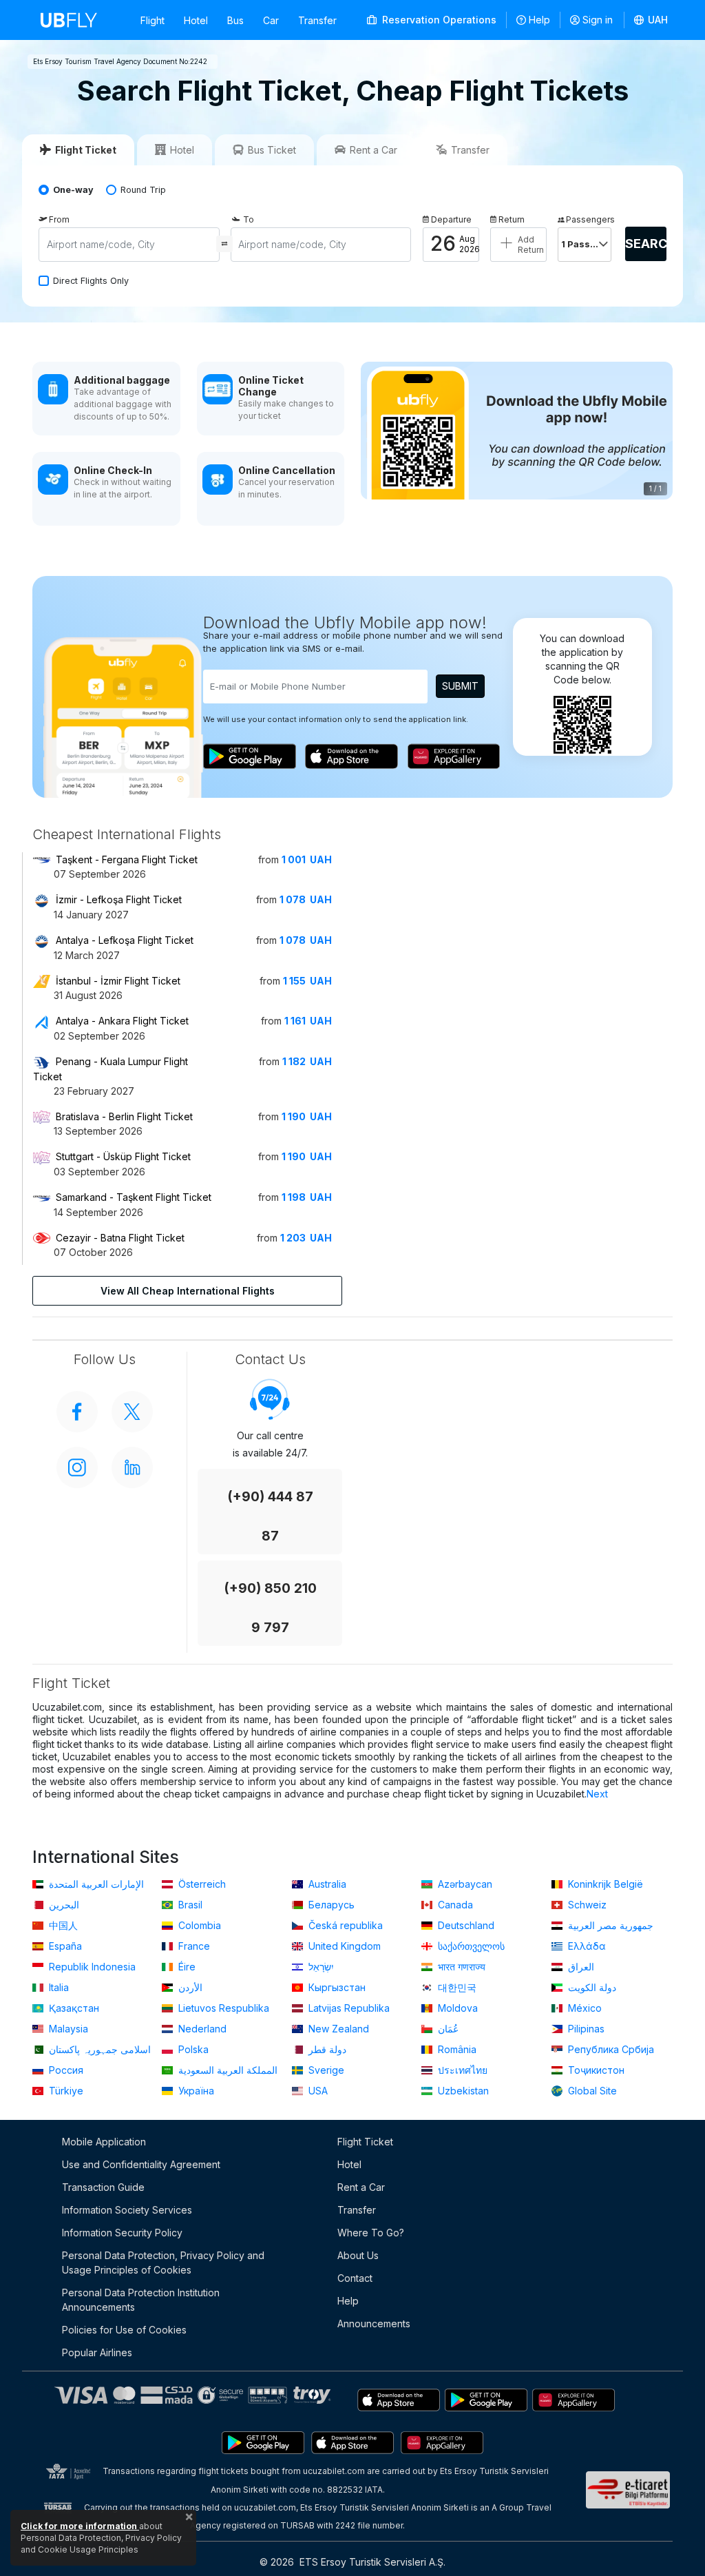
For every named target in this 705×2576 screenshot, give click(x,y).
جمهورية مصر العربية (609, 1925)
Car (271, 20)
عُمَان (447, 2029)
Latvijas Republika (348, 2008)
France (193, 1946)
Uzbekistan (462, 2091)
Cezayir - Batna (120, 1238)
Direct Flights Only (91, 281)
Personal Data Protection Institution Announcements (141, 2300)
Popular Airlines (97, 2352)
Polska (192, 2049)
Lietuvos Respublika (222, 2008)
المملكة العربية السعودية (227, 2070)
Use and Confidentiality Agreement (141, 2164)
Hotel (196, 20)
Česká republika (344, 1925)
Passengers (589, 219)
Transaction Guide (103, 2187)
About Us (358, 2255)
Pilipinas (585, 2029)
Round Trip (143, 190)
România (456, 2049)
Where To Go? (371, 2233)
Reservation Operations (438, 20)
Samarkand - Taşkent (134, 1197)
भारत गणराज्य (460, 1967)
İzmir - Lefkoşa (119, 899)
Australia (326, 1884)
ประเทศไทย (461, 2070)
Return (512, 219)
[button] (651, 20)
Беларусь (330, 1905)
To (249, 219)
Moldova (456, 2008)
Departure (451, 219)
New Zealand (337, 2029)
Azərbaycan (464, 1884)
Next (597, 1794)
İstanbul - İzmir (118, 981)
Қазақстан (73, 2008)
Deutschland (465, 1925)
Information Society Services (127, 2210)
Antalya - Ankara (122, 1021)
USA (317, 2091)
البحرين (63, 1905)
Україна (195, 2091)
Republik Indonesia (91, 1967)
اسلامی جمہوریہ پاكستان (98, 2049)
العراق (580, 1967)
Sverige (325, 2070)
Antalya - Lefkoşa (125, 940)
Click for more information (80, 2526)
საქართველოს (470, 1946)
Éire (186, 1967)
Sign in (598, 20)
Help (539, 20)
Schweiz (586, 1905)
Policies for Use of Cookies (124, 2330)
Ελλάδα (586, 1946)
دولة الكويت (591, 1987)
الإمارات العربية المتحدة (95, 1884)
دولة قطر (326, 2049)
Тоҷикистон (595, 2070)
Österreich (201, 1884)
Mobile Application (104, 2142)
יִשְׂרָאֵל (320, 1967)
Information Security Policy (122, 2233)
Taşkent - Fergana (127, 859)
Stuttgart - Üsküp (123, 1156)
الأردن (189, 1987)
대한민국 (456, 1987)
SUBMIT (460, 686)
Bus (235, 20)
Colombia (198, 1925)
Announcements (374, 2323)
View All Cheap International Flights (188, 1291)
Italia (57, 1987)
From (59, 219)
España (64, 1946)
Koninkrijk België (604, 1884)
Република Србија (610, 2049)
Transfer (317, 20)
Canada (454, 1905)
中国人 (62, 1925)
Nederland (201, 2029)
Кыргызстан (336, 1987)
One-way (73, 190)
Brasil (189, 1905)
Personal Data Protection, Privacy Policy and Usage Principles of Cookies (163, 2263)
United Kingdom (343, 1946)
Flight (152, 20)
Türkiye (65, 2091)
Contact (355, 2278)
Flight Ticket (365, 2142)
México (583, 2008)
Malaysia (67, 2029)
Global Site (591, 2091)
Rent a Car (361, 2187)
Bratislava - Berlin (124, 1116)
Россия (65, 2070)
